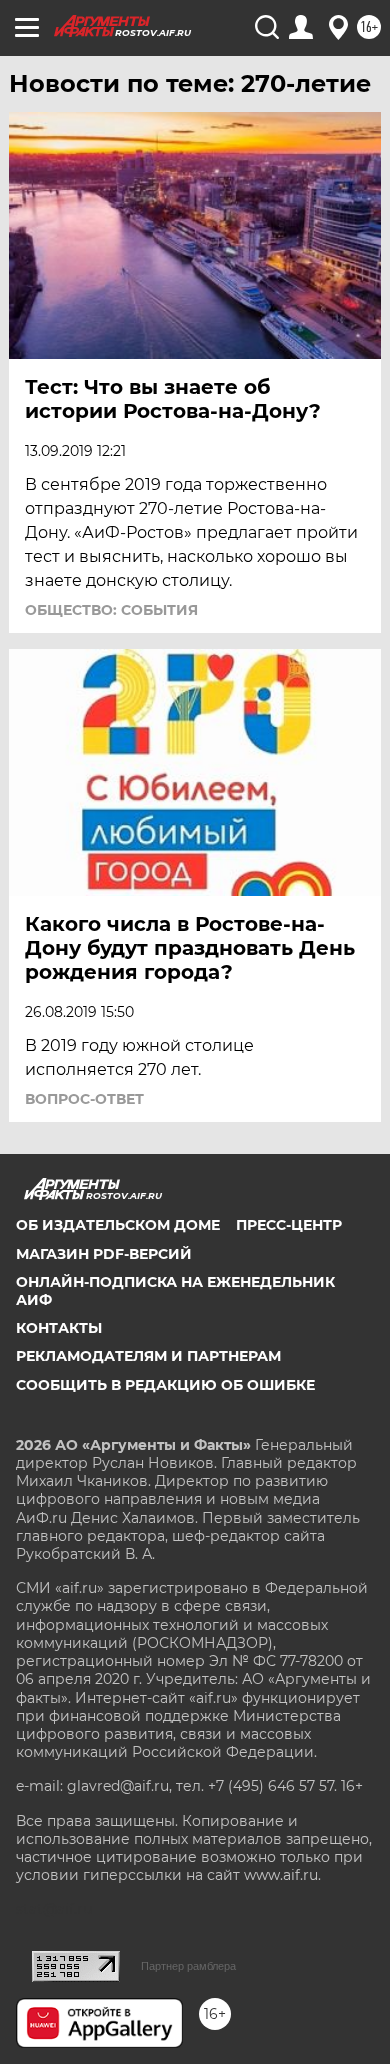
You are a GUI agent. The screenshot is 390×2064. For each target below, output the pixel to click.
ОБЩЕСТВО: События (111, 610)
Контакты (59, 1328)
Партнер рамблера (188, 1966)
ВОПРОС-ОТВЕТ (84, 1099)
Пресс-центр (289, 1225)
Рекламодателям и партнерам (148, 1356)
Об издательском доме (118, 1225)
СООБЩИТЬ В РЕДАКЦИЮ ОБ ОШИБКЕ (165, 1385)
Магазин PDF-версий (104, 1254)
